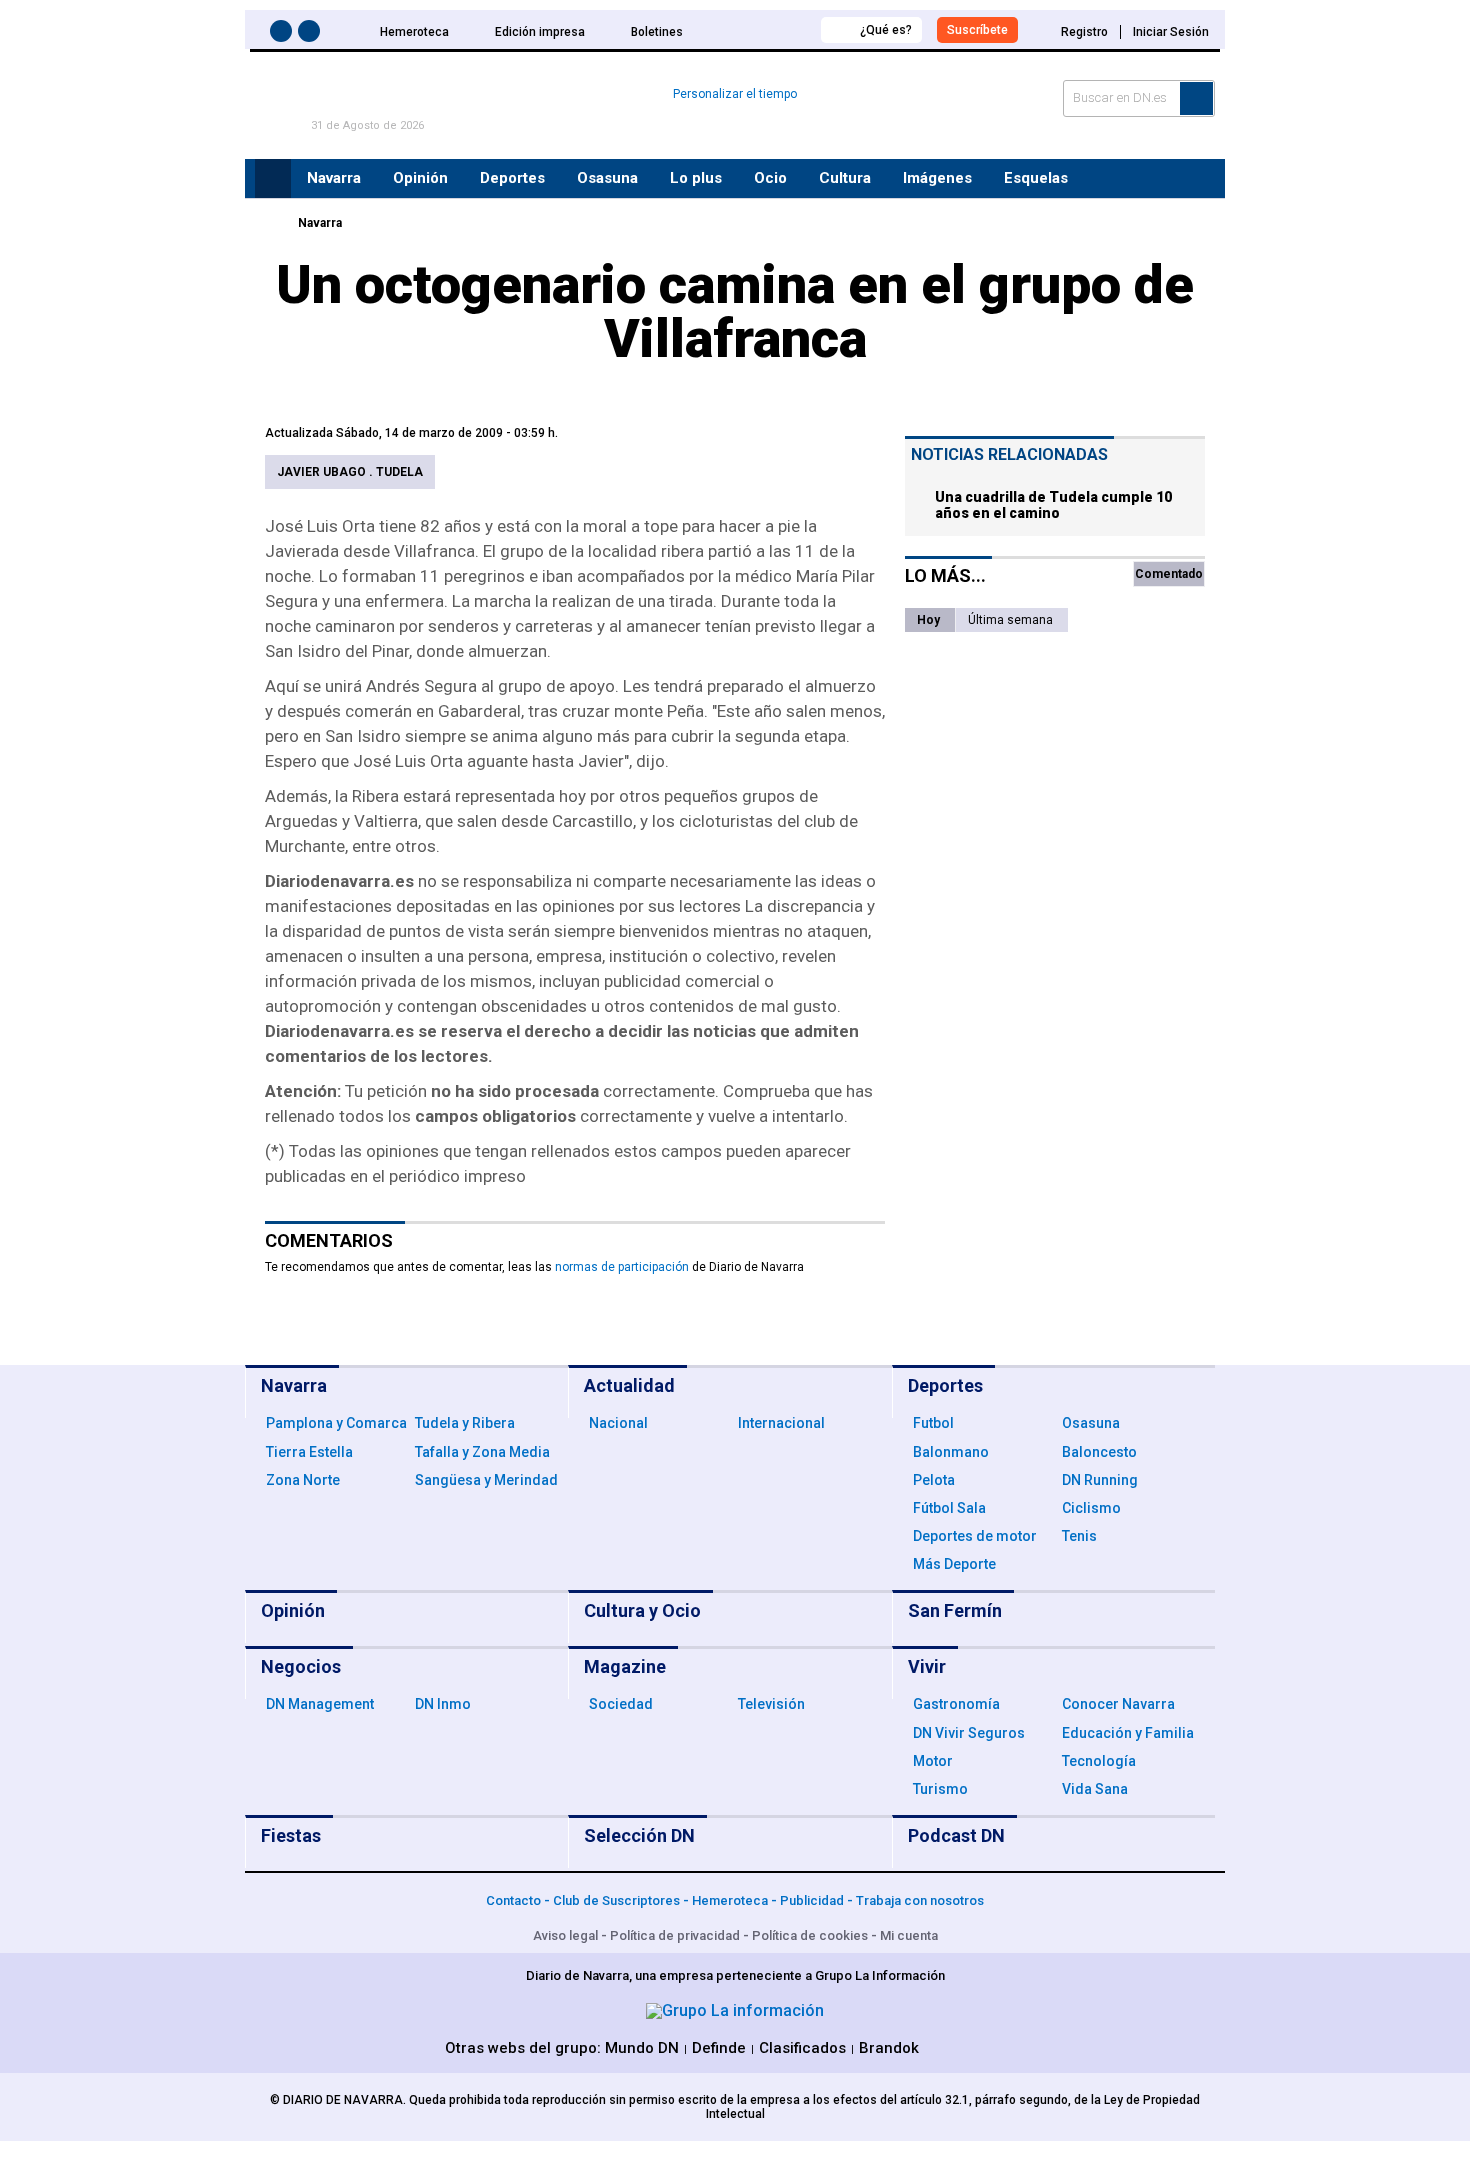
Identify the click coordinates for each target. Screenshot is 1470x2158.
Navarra (320, 223)
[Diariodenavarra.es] (270, 223)
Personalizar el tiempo (735, 94)
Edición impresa (540, 32)
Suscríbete (977, 30)
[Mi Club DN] (768, 29)
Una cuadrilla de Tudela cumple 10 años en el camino (1053, 505)
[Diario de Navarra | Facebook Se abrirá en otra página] (284, 34)
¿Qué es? (886, 30)
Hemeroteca (414, 32)
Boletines (657, 32)
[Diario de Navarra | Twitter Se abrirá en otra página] (312, 34)
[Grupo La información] (735, 2010)
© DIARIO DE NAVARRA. (339, 2100)
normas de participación (622, 1267)
